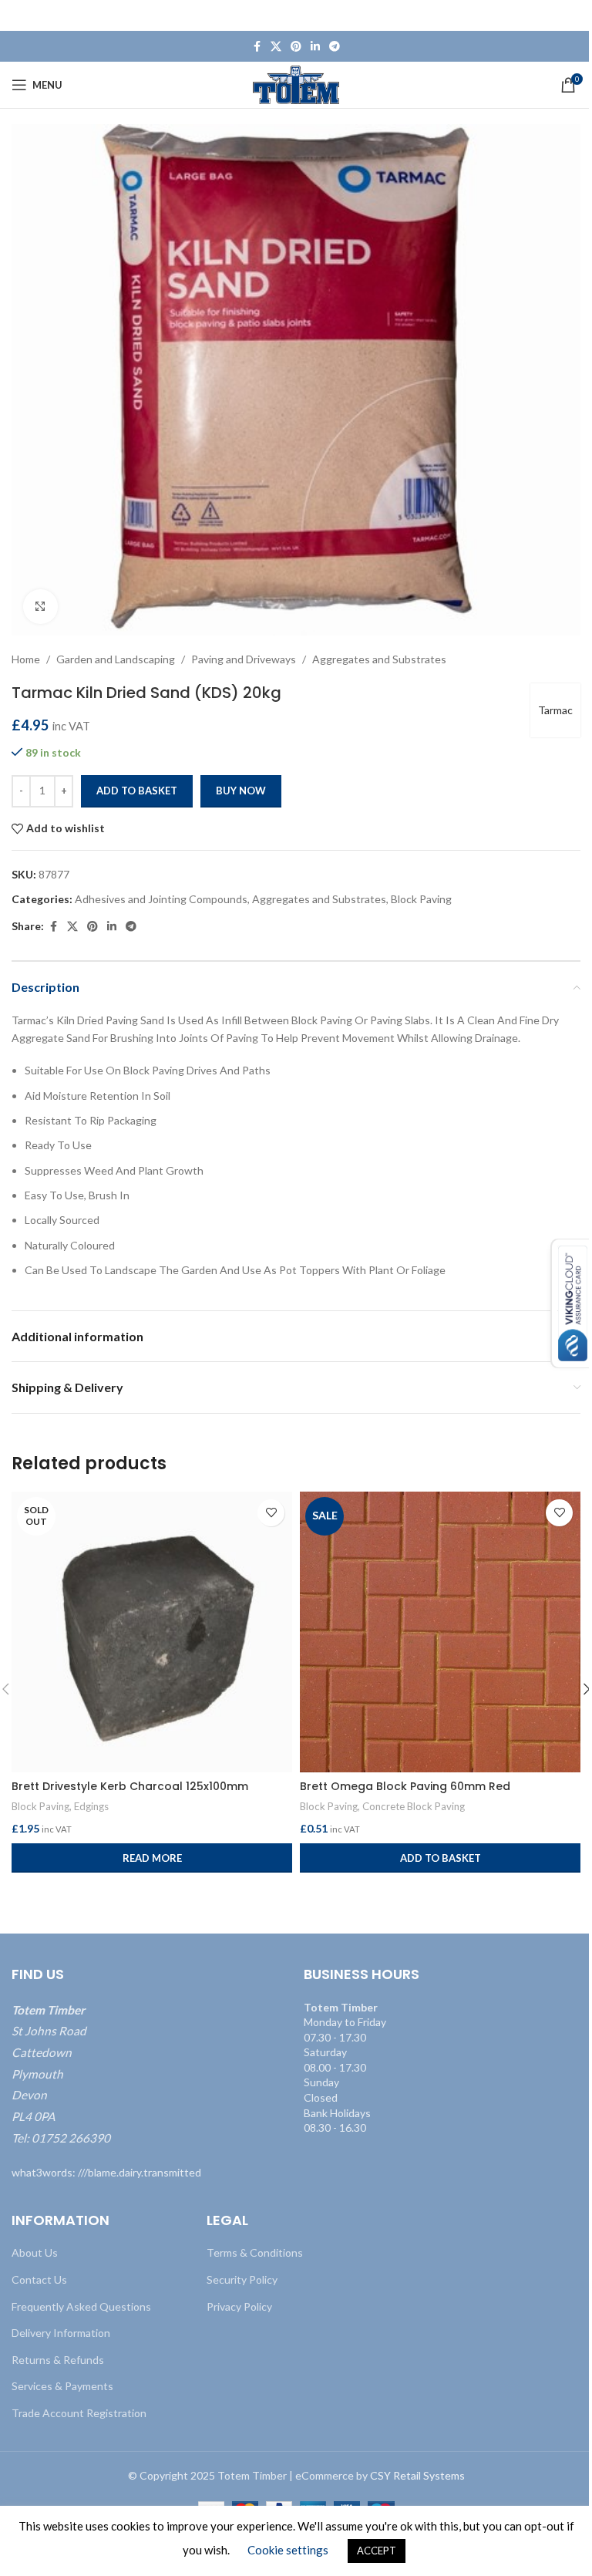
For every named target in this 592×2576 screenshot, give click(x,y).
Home (26, 659)
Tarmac (555, 710)
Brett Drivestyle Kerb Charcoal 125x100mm (130, 1786)
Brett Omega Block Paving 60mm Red (405, 1786)
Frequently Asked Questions (81, 2306)
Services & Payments (62, 2386)
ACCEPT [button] (377, 2551)
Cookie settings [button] (288, 2550)
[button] (440, 1858)
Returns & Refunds (58, 2360)
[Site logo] (296, 84)
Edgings (91, 1806)
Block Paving (421, 899)
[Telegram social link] (335, 47)
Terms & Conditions (255, 2252)
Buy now (241, 791)
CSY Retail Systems (417, 2475)
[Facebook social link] (257, 47)
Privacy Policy (239, 2306)
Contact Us (39, 2279)
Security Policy (242, 2279)
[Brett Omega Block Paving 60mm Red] (440, 1632)
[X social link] (276, 47)
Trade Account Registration (79, 2413)
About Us (35, 2252)
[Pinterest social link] (296, 47)
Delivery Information (61, 2333)
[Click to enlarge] (40, 607)
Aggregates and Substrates (379, 659)
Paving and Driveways (244, 659)
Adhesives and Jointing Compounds (161, 899)
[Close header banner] (573, 15)
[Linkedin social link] (315, 47)
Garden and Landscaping (116, 659)
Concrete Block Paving (414, 1806)
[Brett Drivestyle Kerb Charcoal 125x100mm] (152, 1632)
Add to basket (137, 791)
